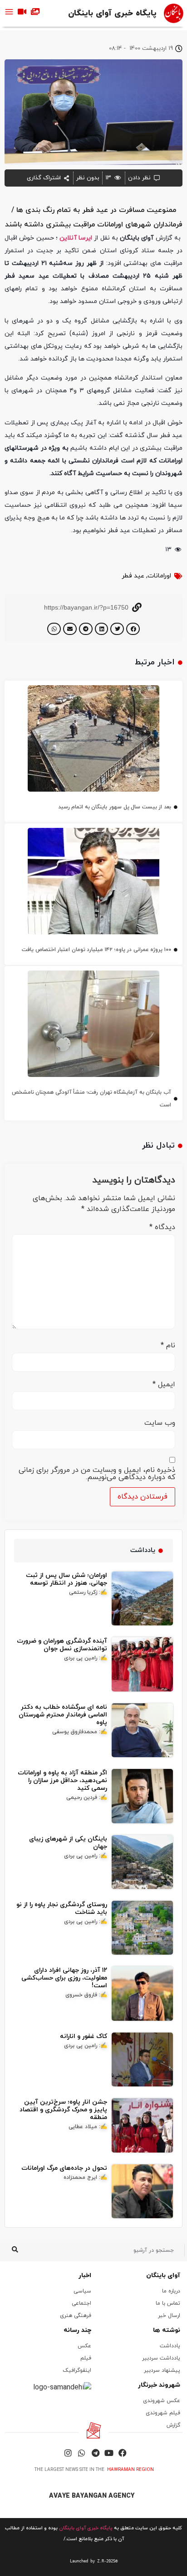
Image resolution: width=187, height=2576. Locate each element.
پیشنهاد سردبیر (162, 2370)
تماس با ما (168, 2303)
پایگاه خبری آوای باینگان (112, 13)
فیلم (86, 2358)
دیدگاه (162, 1227)
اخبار (85, 2276)
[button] (133, 629)
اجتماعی (81, 2303)
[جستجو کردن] (15, 2250)
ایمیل (164, 1384)
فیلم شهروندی (163, 2413)
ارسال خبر (169, 2316)
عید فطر (133, 576)
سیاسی (82, 2291)
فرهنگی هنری (76, 2316)
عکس (84, 2346)
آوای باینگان (163, 2276)
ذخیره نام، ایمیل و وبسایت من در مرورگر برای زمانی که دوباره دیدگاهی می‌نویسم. (97, 1474)
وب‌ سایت (160, 1423)
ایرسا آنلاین (75, 238)
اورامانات (159, 576)
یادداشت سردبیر (161, 2358)
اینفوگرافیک (77, 2370)
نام (168, 1346)
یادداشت (170, 2346)
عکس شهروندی (162, 2401)
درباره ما (171, 2291)
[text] (93, 2561)
